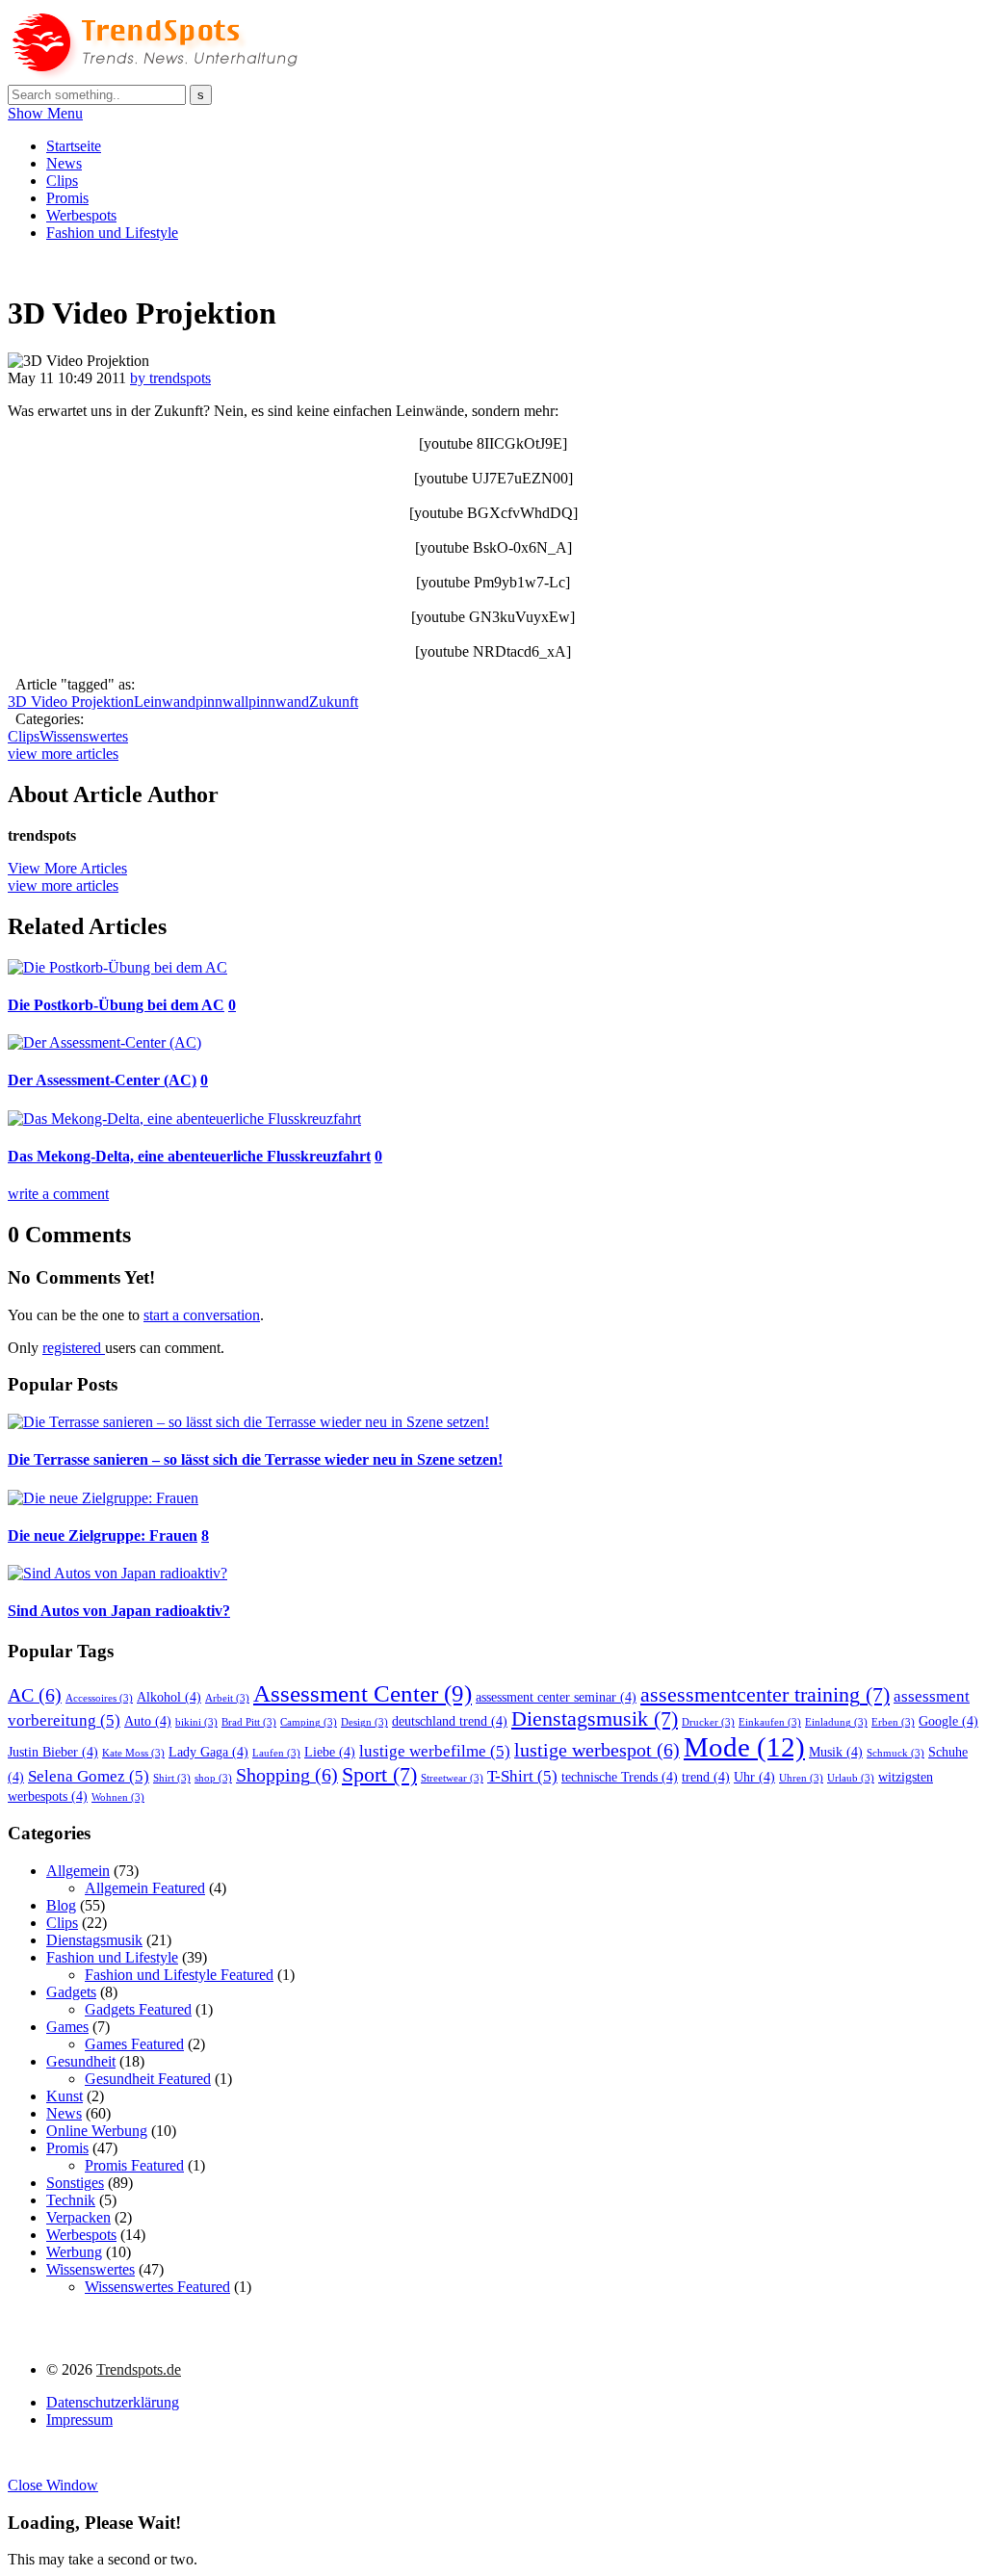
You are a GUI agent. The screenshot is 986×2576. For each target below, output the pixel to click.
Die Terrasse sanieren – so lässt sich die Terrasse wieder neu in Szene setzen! (255, 1459)
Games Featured (134, 2044)
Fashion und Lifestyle (112, 233)
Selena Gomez (89, 1776)
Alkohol (169, 1697)
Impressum (79, 2420)
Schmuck (895, 1753)
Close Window (53, 2485)
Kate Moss (133, 1753)
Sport (379, 1775)
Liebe (330, 1752)
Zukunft (334, 702)
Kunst (65, 2096)
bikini (196, 1722)
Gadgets (71, 1992)
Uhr (754, 1777)
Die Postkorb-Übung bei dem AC (116, 1005)
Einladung (836, 1722)
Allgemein (78, 1871)
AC (35, 1695)
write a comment (58, 1194)
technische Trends (620, 1777)
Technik (71, 2200)
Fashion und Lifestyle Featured (179, 1975)
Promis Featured (134, 2165)
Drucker (708, 1722)
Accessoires (99, 1698)
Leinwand (165, 702)
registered (74, 1348)
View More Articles (67, 868)
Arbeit (227, 1698)
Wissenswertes (84, 736)
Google (948, 1721)
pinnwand (279, 702)
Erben (893, 1722)
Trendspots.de (139, 2369)
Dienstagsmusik (595, 1719)
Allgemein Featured (145, 1888)
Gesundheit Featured (148, 2079)
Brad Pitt (249, 1722)
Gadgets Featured (138, 2009)
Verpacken (78, 2217)
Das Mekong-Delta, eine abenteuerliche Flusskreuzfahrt (189, 1156)
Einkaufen (770, 1722)
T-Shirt (522, 1776)
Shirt (172, 1778)
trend (706, 1777)
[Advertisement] (358, 264)
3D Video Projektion (71, 702)
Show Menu (45, 113)
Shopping (287, 1775)
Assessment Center (363, 1693)
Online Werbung (97, 2131)
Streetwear (452, 1778)
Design (364, 1722)
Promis (67, 198)
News (64, 163)
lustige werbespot (597, 1750)
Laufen (276, 1753)
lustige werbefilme (435, 1751)
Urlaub (851, 1778)
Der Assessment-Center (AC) (102, 1080)
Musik (836, 1752)
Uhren (801, 1778)
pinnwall (222, 702)
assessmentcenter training (765, 1695)
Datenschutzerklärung (113, 2402)
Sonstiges (75, 2183)
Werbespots (81, 215)
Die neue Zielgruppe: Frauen (103, 1535)
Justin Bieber (53, 1752)
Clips (62, 181)
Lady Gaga (208, 1752)
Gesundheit (81, 2061)
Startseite (74, 146)
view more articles (63, 754)
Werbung (74, 2252)
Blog (61, 1905)
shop (213, 1778)
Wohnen (118, 1797)
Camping (309, 1722)
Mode (744, 1747)
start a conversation (202, 1315)
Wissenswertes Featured (157, 2287)
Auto (148, 1721)
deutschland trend (450, 1721)
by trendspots (170, 378)
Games (67, 2027)
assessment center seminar (556, 1697)
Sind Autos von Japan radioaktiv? (119, 1611)
